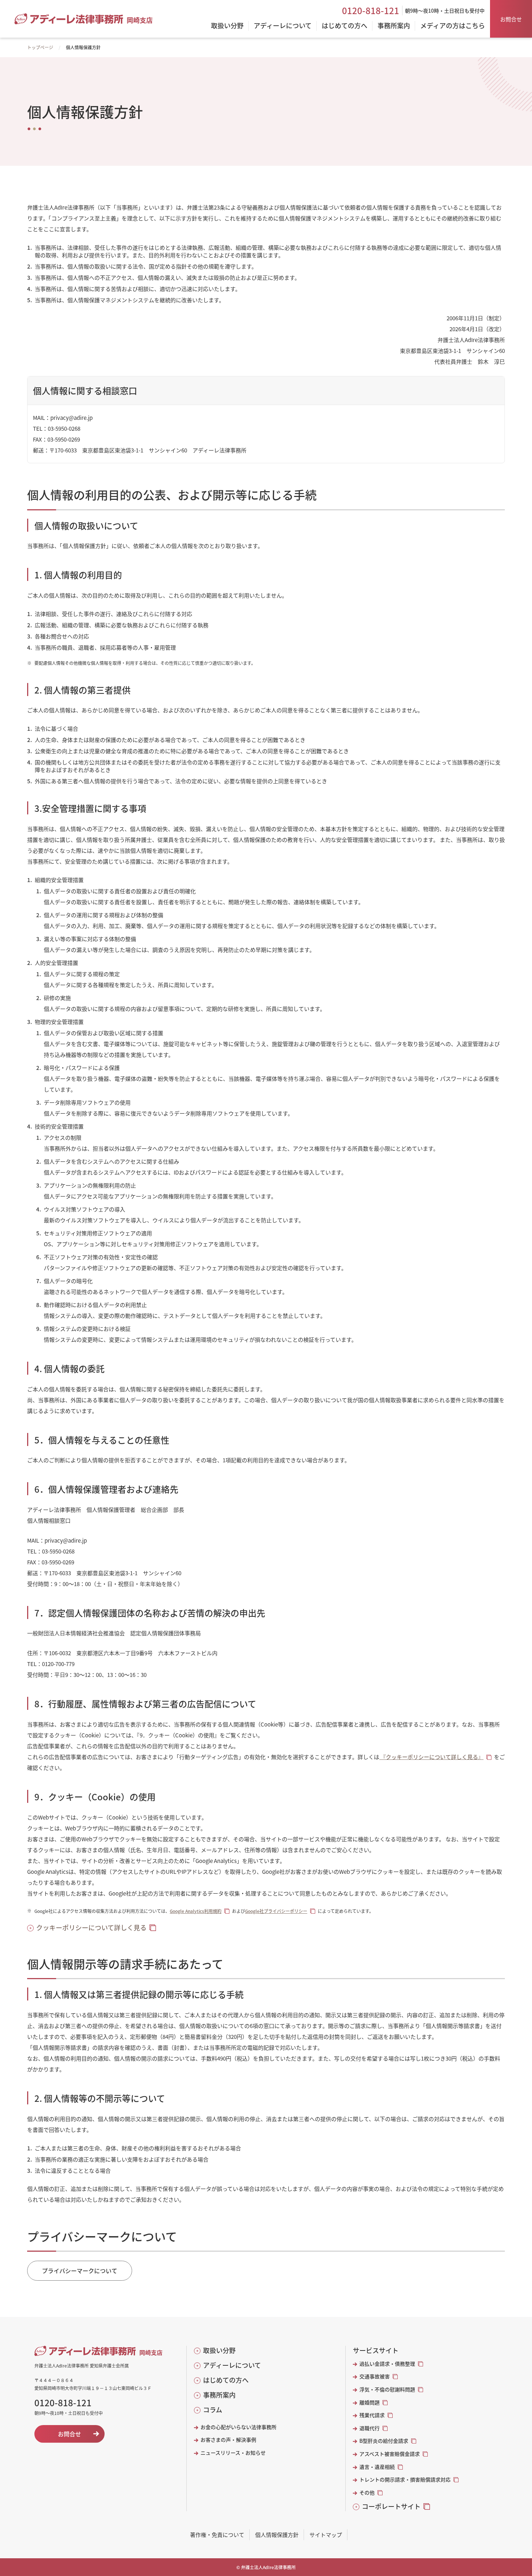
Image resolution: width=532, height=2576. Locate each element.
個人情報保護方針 (277, 2535)
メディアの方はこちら (453, 26)
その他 (367, 2493)
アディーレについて (232, 2365)
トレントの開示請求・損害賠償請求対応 (405, 2480)
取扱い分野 (219, 2350)
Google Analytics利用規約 (196, 1911)
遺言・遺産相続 (377, 2467)
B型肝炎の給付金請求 (384, 2441)
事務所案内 (219, 2395)
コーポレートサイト (391, 2506)
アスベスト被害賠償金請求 (390, 2454)
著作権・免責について (217, 2535)
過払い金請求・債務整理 (387, 2364)
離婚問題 (370, 2402)
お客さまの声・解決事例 (228, 2440)
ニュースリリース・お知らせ (233, 2453)
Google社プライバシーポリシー (276, 1911)
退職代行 (370, 2428)
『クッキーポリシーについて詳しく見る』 (431, 1757)
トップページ (40, 47)
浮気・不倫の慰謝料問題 (387, 2389)
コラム (213, 2410)
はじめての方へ (226, 2380)
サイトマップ (326, 2535)
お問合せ (511, 19)
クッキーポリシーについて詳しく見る (91, 1928)
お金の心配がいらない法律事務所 (238, 2427)
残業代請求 (372, 2415)
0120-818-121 (371, 10)
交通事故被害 (375, 2376)
